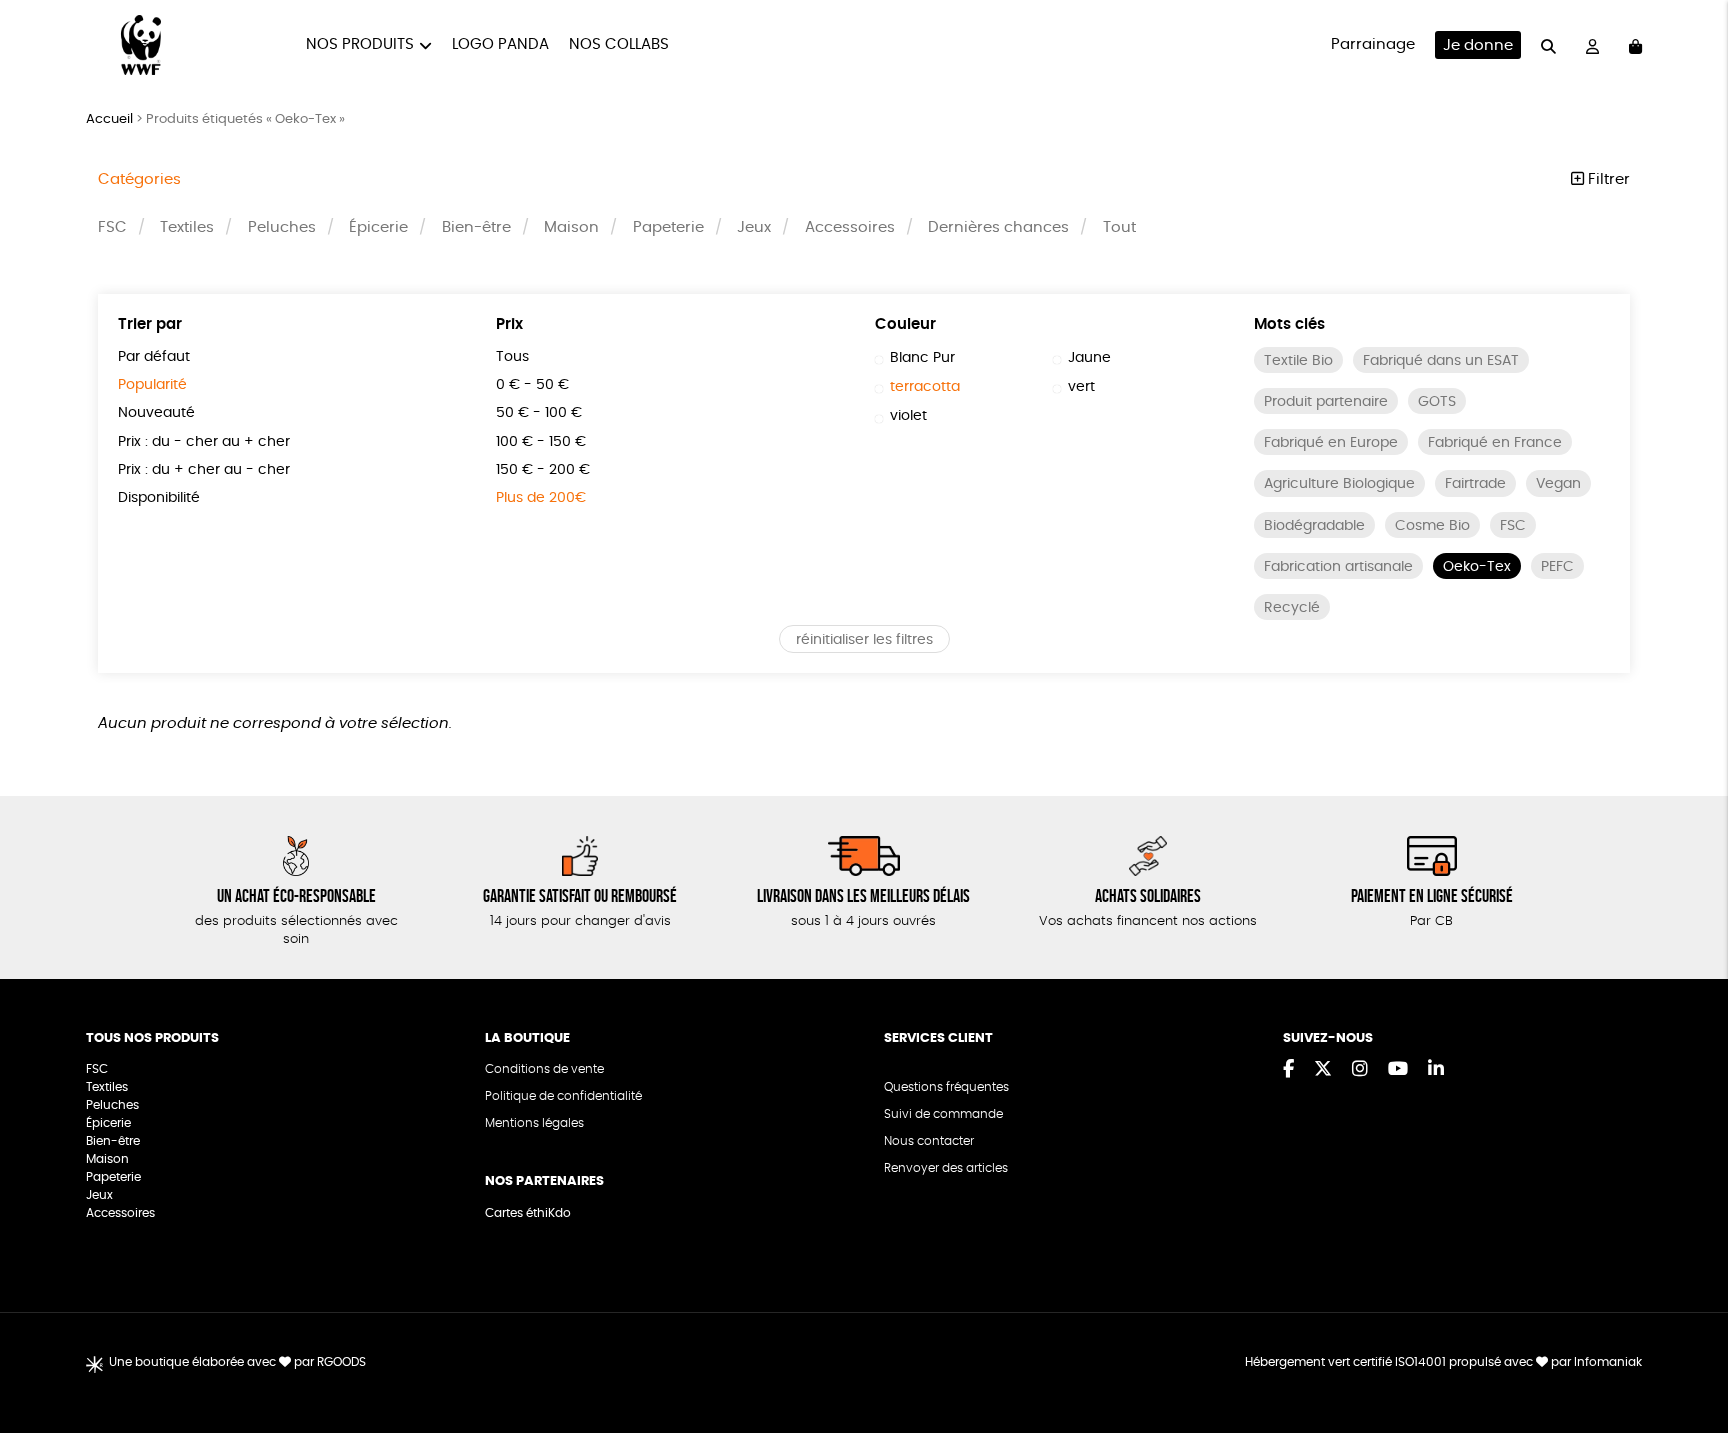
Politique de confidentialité (563, 1096)
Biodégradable (1314, 526)
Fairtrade (1475, 484)
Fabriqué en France (1495, 443)
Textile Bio (1298, 361)
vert (1081, 387)
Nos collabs (619, 44)
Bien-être (476, 227)
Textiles (187, 227)
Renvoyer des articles (946, 1168)
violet (908, 416)
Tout (1119, 227)
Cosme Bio (1432, 526)
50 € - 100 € (539, 413)
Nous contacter (929, 1141)
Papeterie (668, 227)
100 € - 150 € (541, 442)
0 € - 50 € (532, 385)
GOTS (1437, 402)
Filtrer (1607, 179)
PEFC (1557, 567)
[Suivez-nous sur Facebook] (1288, 1070)
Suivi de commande (943, 1114)
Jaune (1089, 358)
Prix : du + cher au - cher (204, 470)
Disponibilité (159, 498)
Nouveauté (156, 413)
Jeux (754, 227)
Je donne (1478, 45)
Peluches (282, 227)
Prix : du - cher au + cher (204, 442)
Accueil (109, 119)
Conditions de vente (544, 1069)
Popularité (152, 385)
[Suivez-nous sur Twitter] (1323, 1070)
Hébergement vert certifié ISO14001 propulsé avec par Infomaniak (1443, 1362)
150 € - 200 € (543, 470)
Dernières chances (998, 227)
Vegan (1558, 484)
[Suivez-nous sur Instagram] (1360, 1070)
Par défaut (154, 357)
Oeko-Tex (1477, 567)
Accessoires (850, 227)
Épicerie (378, 227)
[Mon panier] (1635, 45)
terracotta (925, 387)
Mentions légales (534, 1123)
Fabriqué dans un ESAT (1441, 361)
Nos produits (360, 44)
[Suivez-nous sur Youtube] (1398, 1070)
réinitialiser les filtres (864, 640)
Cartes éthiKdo (528, 1213)
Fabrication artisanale (1338, 567)
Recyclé (1292, 608)
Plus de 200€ (541, 498)
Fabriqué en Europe (1331, 443)
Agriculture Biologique (1339, 484)
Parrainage (1373, 44)
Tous (512, 357)
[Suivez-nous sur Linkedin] (1436, 1070)
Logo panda (500, 44)
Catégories (139, 179)
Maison (571, 227)
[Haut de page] (1688, 1353)
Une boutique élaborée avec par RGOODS (237, 1362)
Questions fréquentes (946, 1087)
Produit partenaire (1326, 402)
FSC (112, 227)
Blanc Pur (922, 358)
